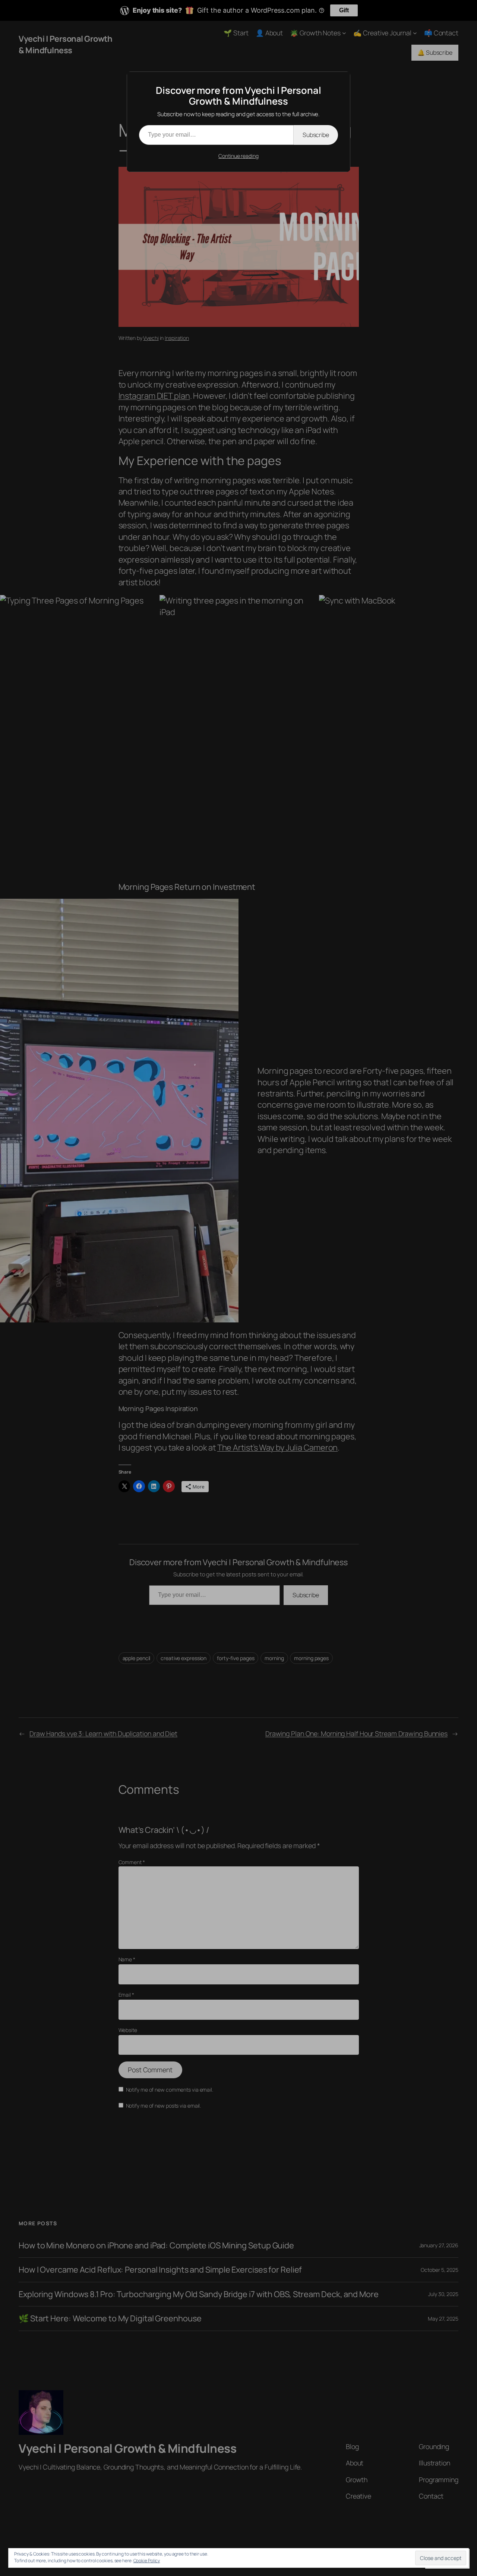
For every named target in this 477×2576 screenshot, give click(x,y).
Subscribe (316, 135)
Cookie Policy (147, 2561)
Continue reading (238, 156)
